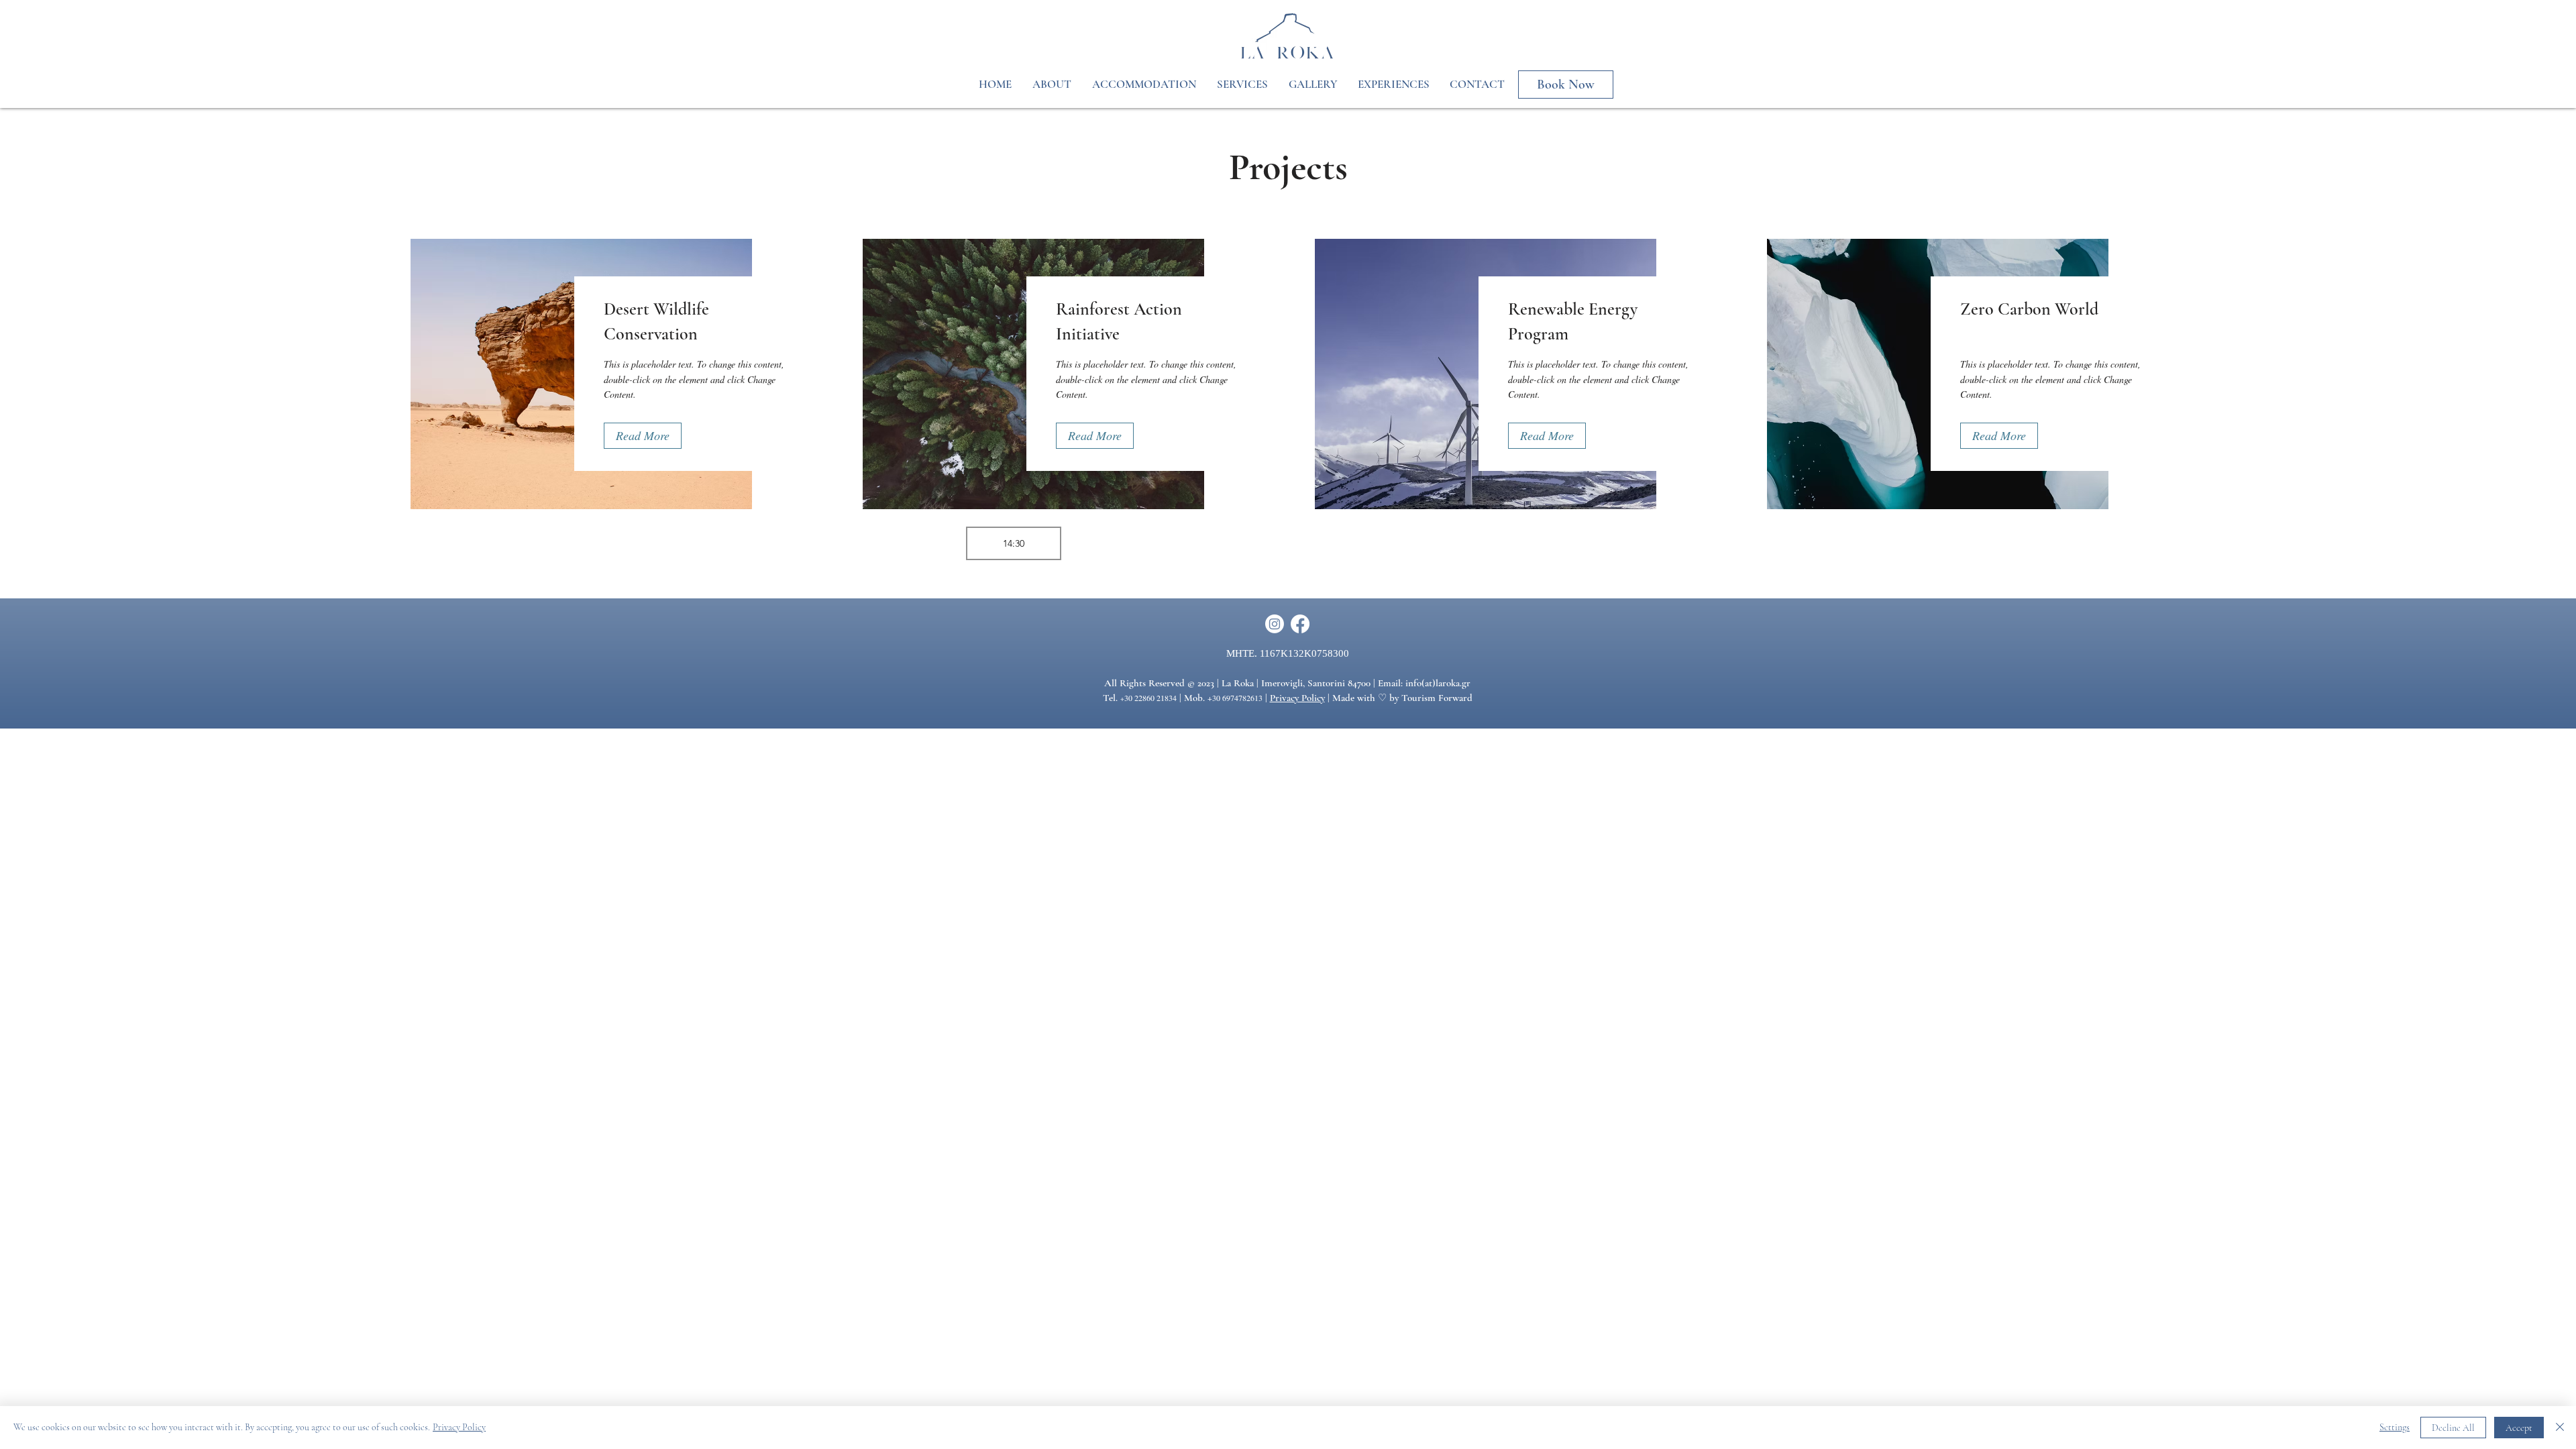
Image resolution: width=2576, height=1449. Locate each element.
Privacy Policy (1297, 698)
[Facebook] (1300, 624)
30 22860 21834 (1150, 698)
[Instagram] (1275, 624)
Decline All (2453, 1428)
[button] (643, 436)
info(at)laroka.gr (1438, 683)
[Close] (2560, 1428)
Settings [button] (2395, 1427)
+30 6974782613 (1235, 698)
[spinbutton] (1014, 543)
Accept (2519, 1428)
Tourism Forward (1437, 698)
